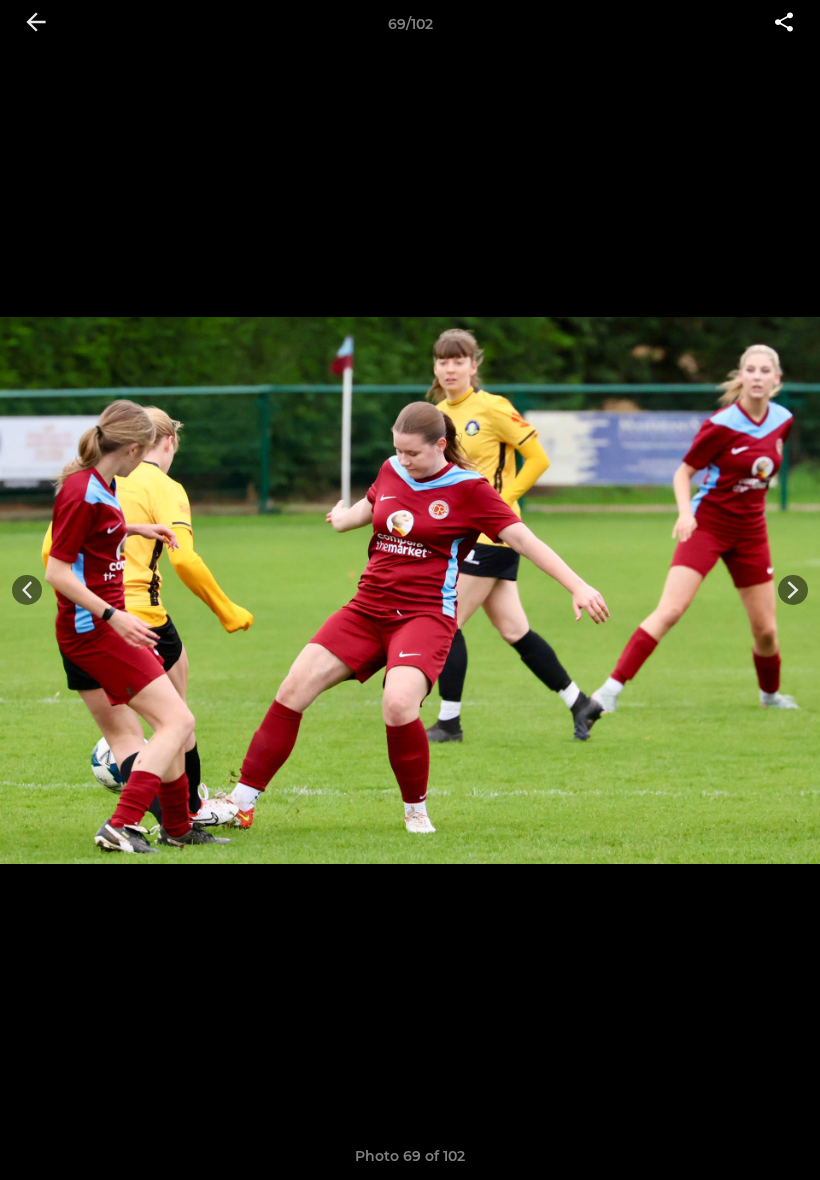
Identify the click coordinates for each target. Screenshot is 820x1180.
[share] (784, 24)
